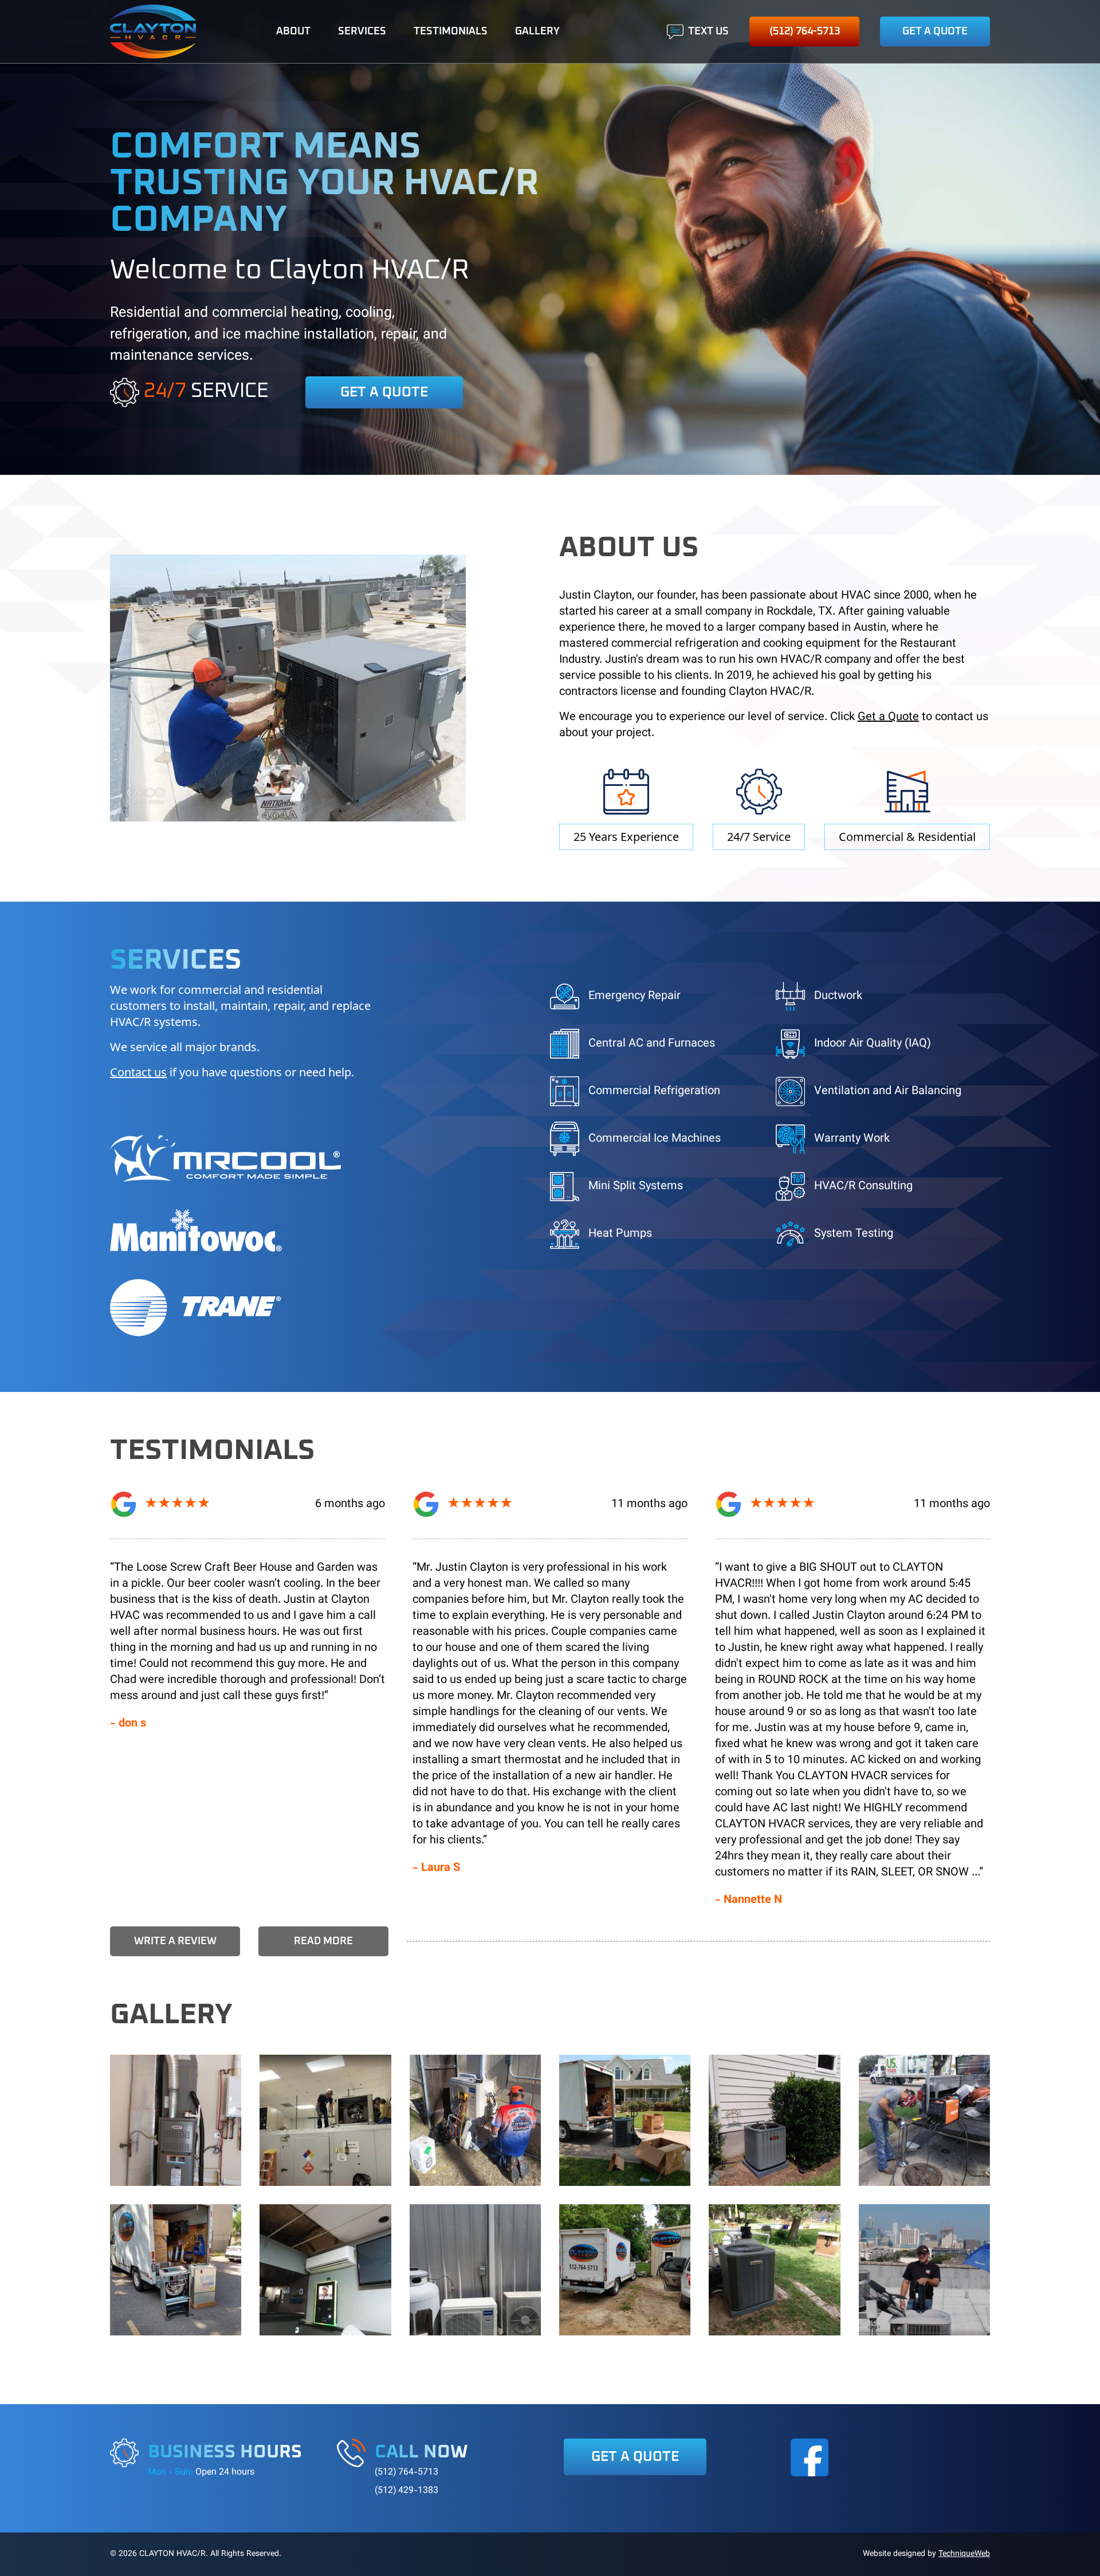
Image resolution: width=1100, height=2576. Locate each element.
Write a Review (175, 1941)
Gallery (537, 32)
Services (362, 32)
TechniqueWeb (964, 2554)
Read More (323, 1941)
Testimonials (451, 32)
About (293, 32)
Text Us (708, 32)
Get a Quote (935, 32)
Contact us (138, 1072)
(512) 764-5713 (805, 32)
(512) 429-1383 (406, 2491)
